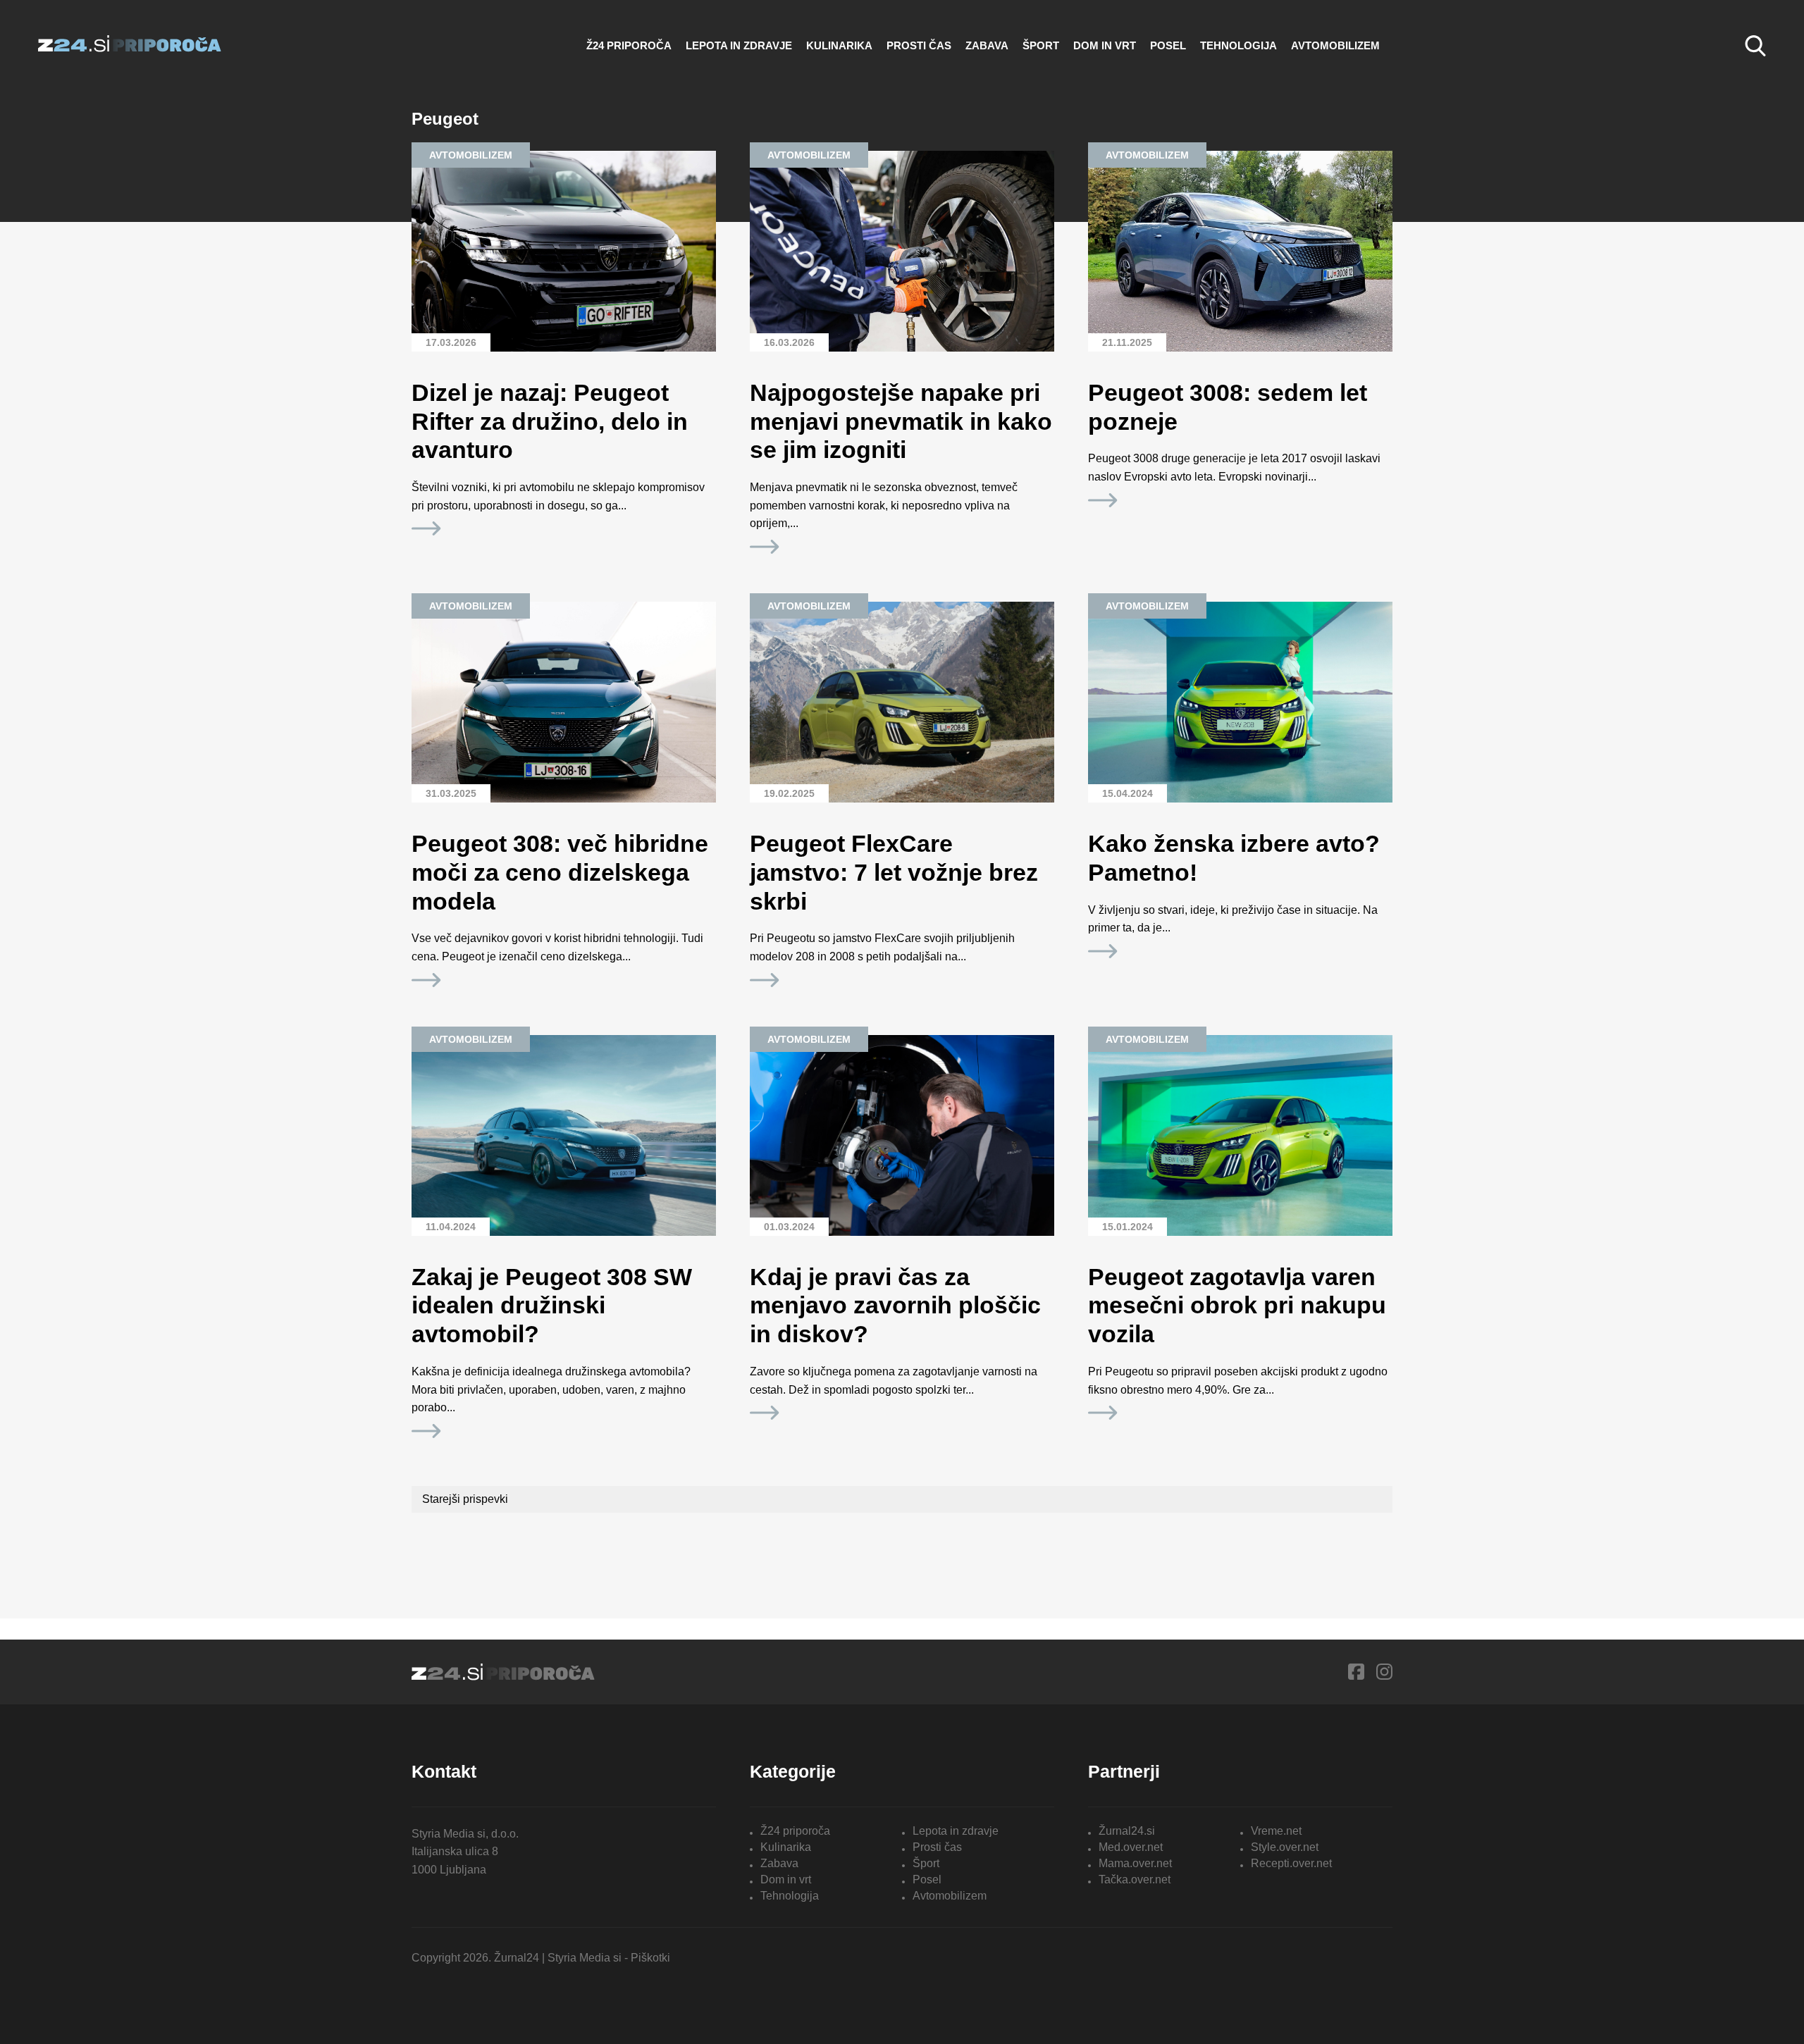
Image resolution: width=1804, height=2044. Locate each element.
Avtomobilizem (1335, 45)
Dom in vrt (1105, 45)
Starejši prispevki (465, 1499)
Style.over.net (1285, 1847)
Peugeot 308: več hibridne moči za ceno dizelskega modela (560, 872)
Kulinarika (839, 45)
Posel (1168, 45)
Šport (1041, 45)
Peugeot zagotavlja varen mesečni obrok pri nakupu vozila (1237, 1306)
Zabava (987, 45)
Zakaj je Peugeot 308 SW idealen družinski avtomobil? (552, 1306)
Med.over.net (1131, 1847)
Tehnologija (1238, 45)
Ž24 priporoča (629, 45)
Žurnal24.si (1127, 1831)
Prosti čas (919, 45)
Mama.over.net (1135, 1863)
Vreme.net (1276, 1831)
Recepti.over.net (1291, 1863)
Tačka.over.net (1135, 1879)
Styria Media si (585, 1958)
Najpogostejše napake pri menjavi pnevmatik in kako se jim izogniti (901, 421)
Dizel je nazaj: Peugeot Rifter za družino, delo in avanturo (550, 421)
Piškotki (650, 1958)
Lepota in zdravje (739, 45)
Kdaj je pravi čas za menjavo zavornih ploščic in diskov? (895, 1306)
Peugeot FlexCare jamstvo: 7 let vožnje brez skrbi (894, 872)
